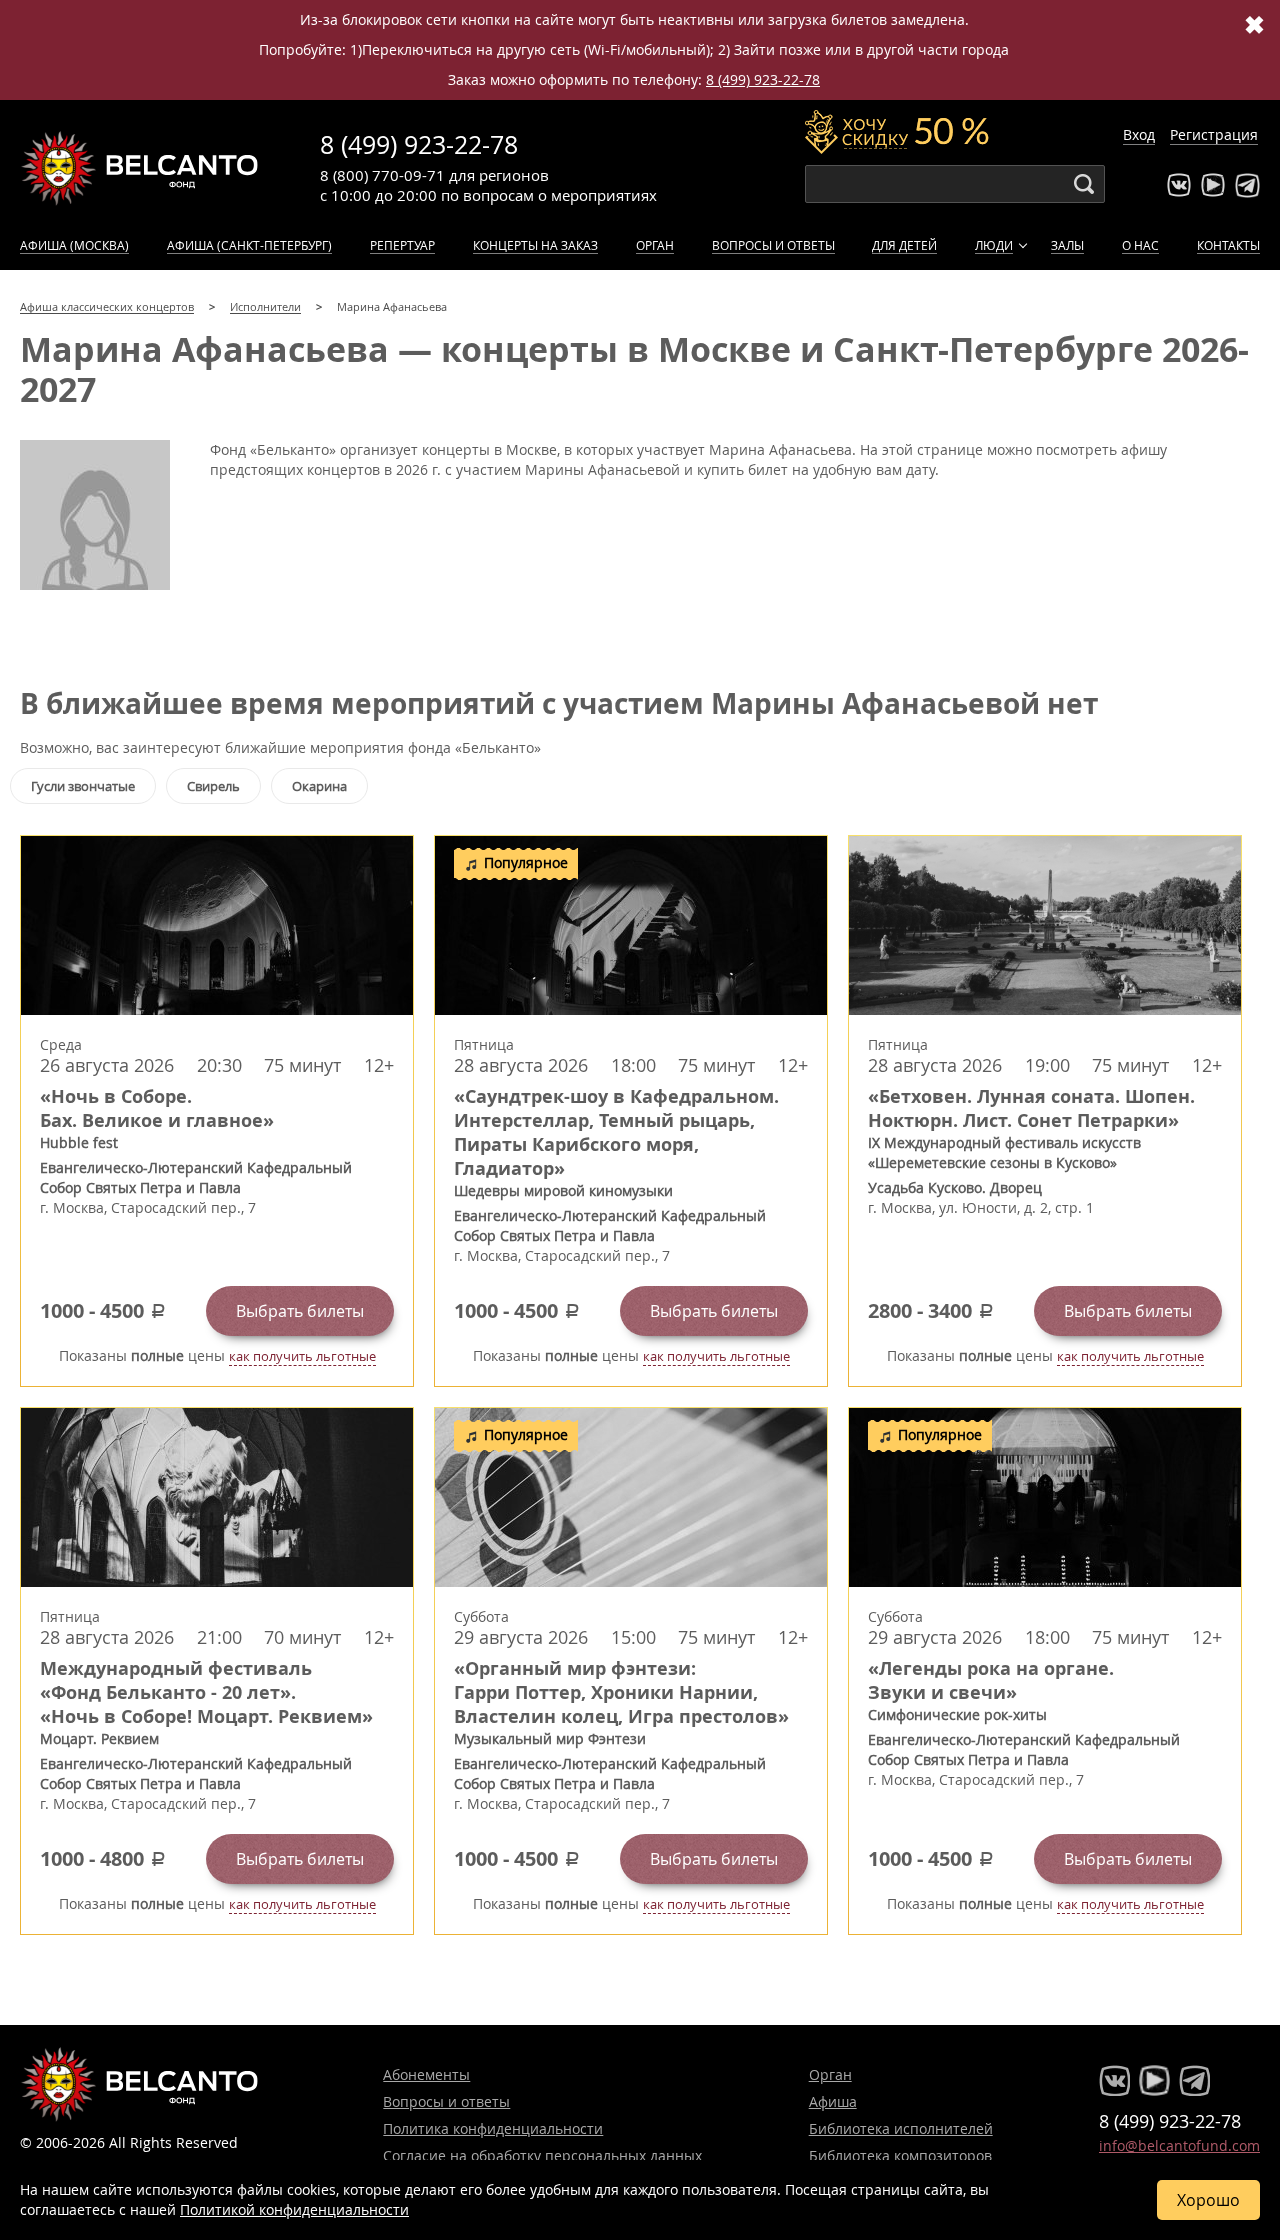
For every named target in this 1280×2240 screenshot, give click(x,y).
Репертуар (402, 245)
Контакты (1228, 245)
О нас (1140, 245)
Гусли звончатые (83, 786)
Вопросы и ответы (773, 245)
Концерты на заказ (535, 245)
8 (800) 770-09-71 (382, 175)
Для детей (904, 245)
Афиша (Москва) (74, 245)
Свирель (213, 786)
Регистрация (1214, 134)
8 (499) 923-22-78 (763, 79)
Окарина (319, 786)
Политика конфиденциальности (493, 2128)
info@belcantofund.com (1179, 2145)
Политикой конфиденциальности (294, 2209)
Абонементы (426, 2074)
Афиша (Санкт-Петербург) (249, 245)
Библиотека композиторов (900, 2155)
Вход (1139, 134)
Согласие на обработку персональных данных (542, 2155)
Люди (994, 245)
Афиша (833, 2101)
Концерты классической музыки (140, 168)
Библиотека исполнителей (901, 2128)
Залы (1067, 245)
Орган (655, 245)
